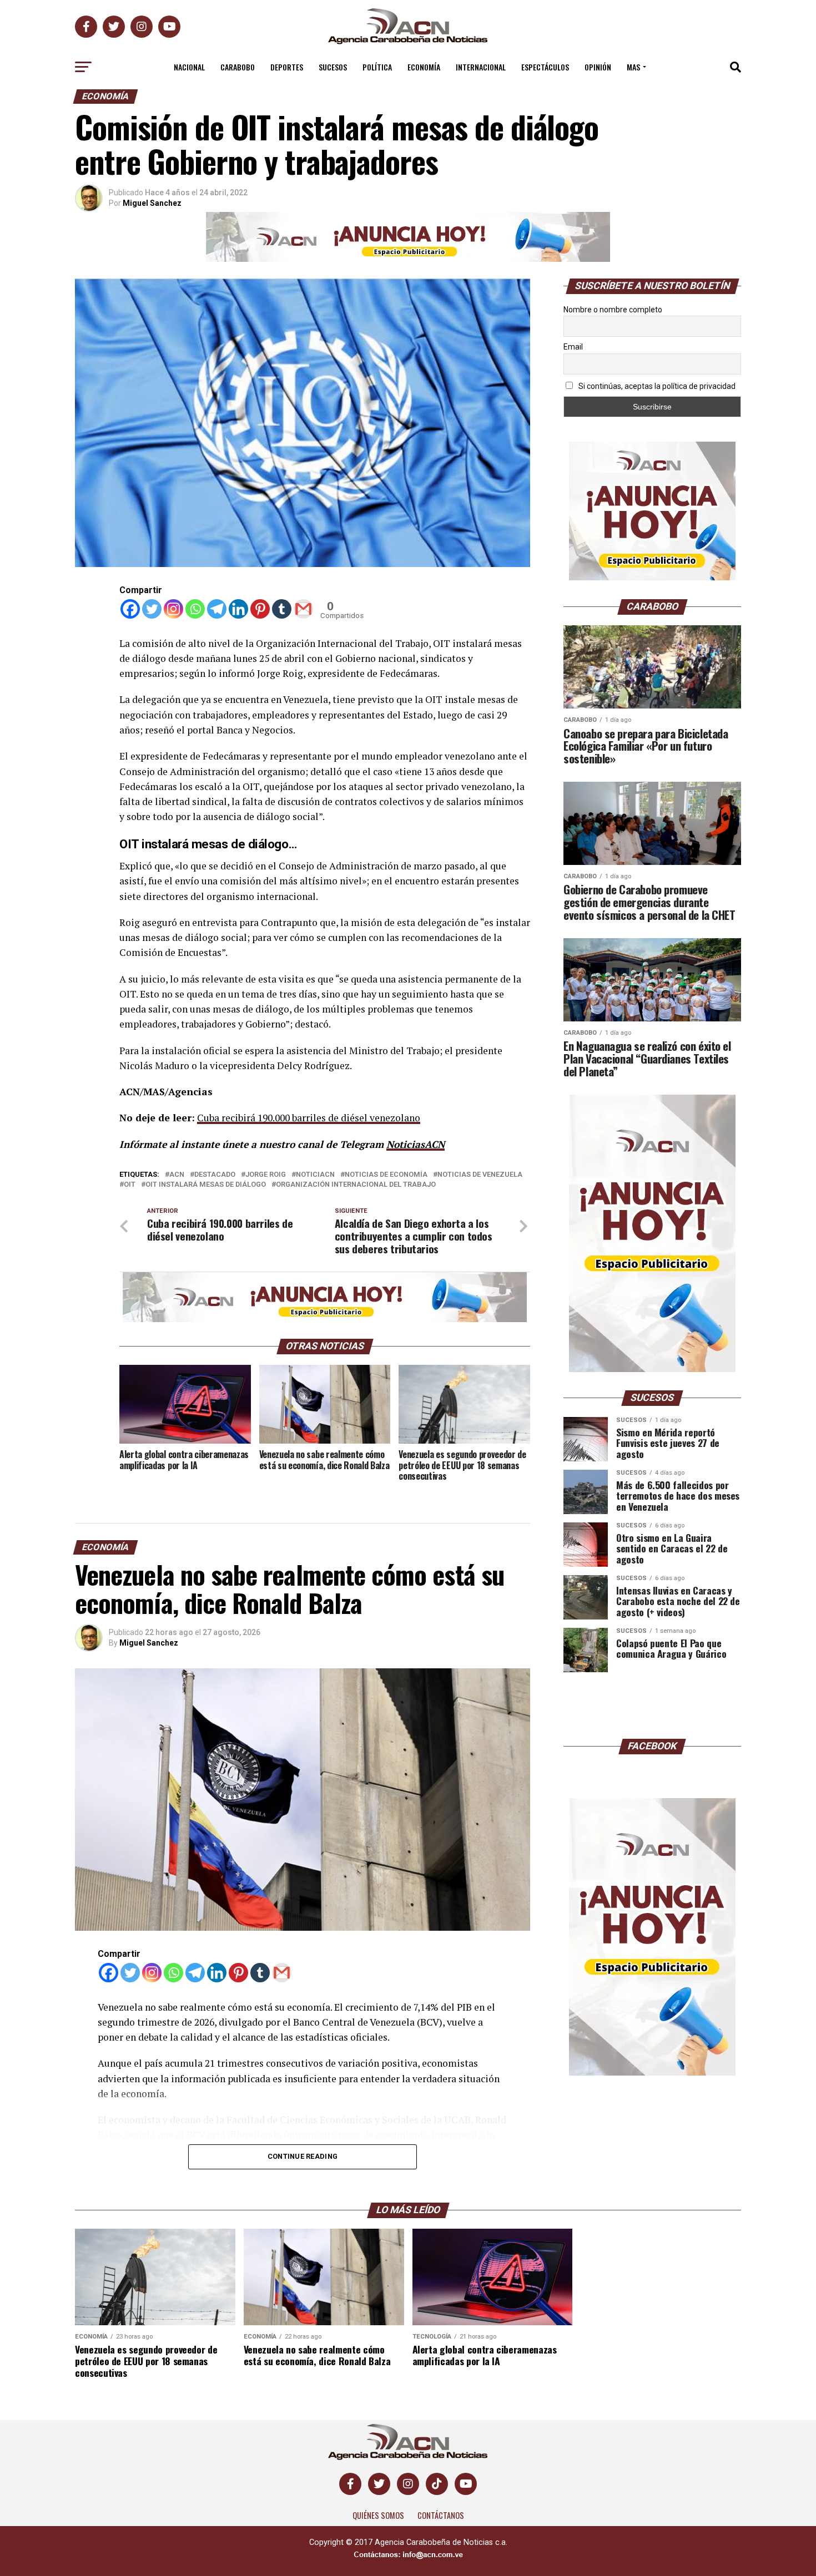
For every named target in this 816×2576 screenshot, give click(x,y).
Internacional (481, 67)
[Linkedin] (238, 609)
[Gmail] (303, 609)
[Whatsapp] (195, 609)
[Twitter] (152, 609)
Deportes (287, 67)
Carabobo (238, 67)
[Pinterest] (260, 609)
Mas (633, 67)
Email (573, 347)
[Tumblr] (282, 609)
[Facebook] (130, 609)
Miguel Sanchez (152, 203)
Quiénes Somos (378, 2562)
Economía (424, 67)
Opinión (598, 67)
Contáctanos (441, 2562)
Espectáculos (545, 67)
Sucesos (333, 67)
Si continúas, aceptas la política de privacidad (656, 386)
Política (377, 67)
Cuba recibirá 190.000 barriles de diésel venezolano (309, 1118)
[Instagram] (173, 609)
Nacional (189, 67)
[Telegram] (217, 609)
